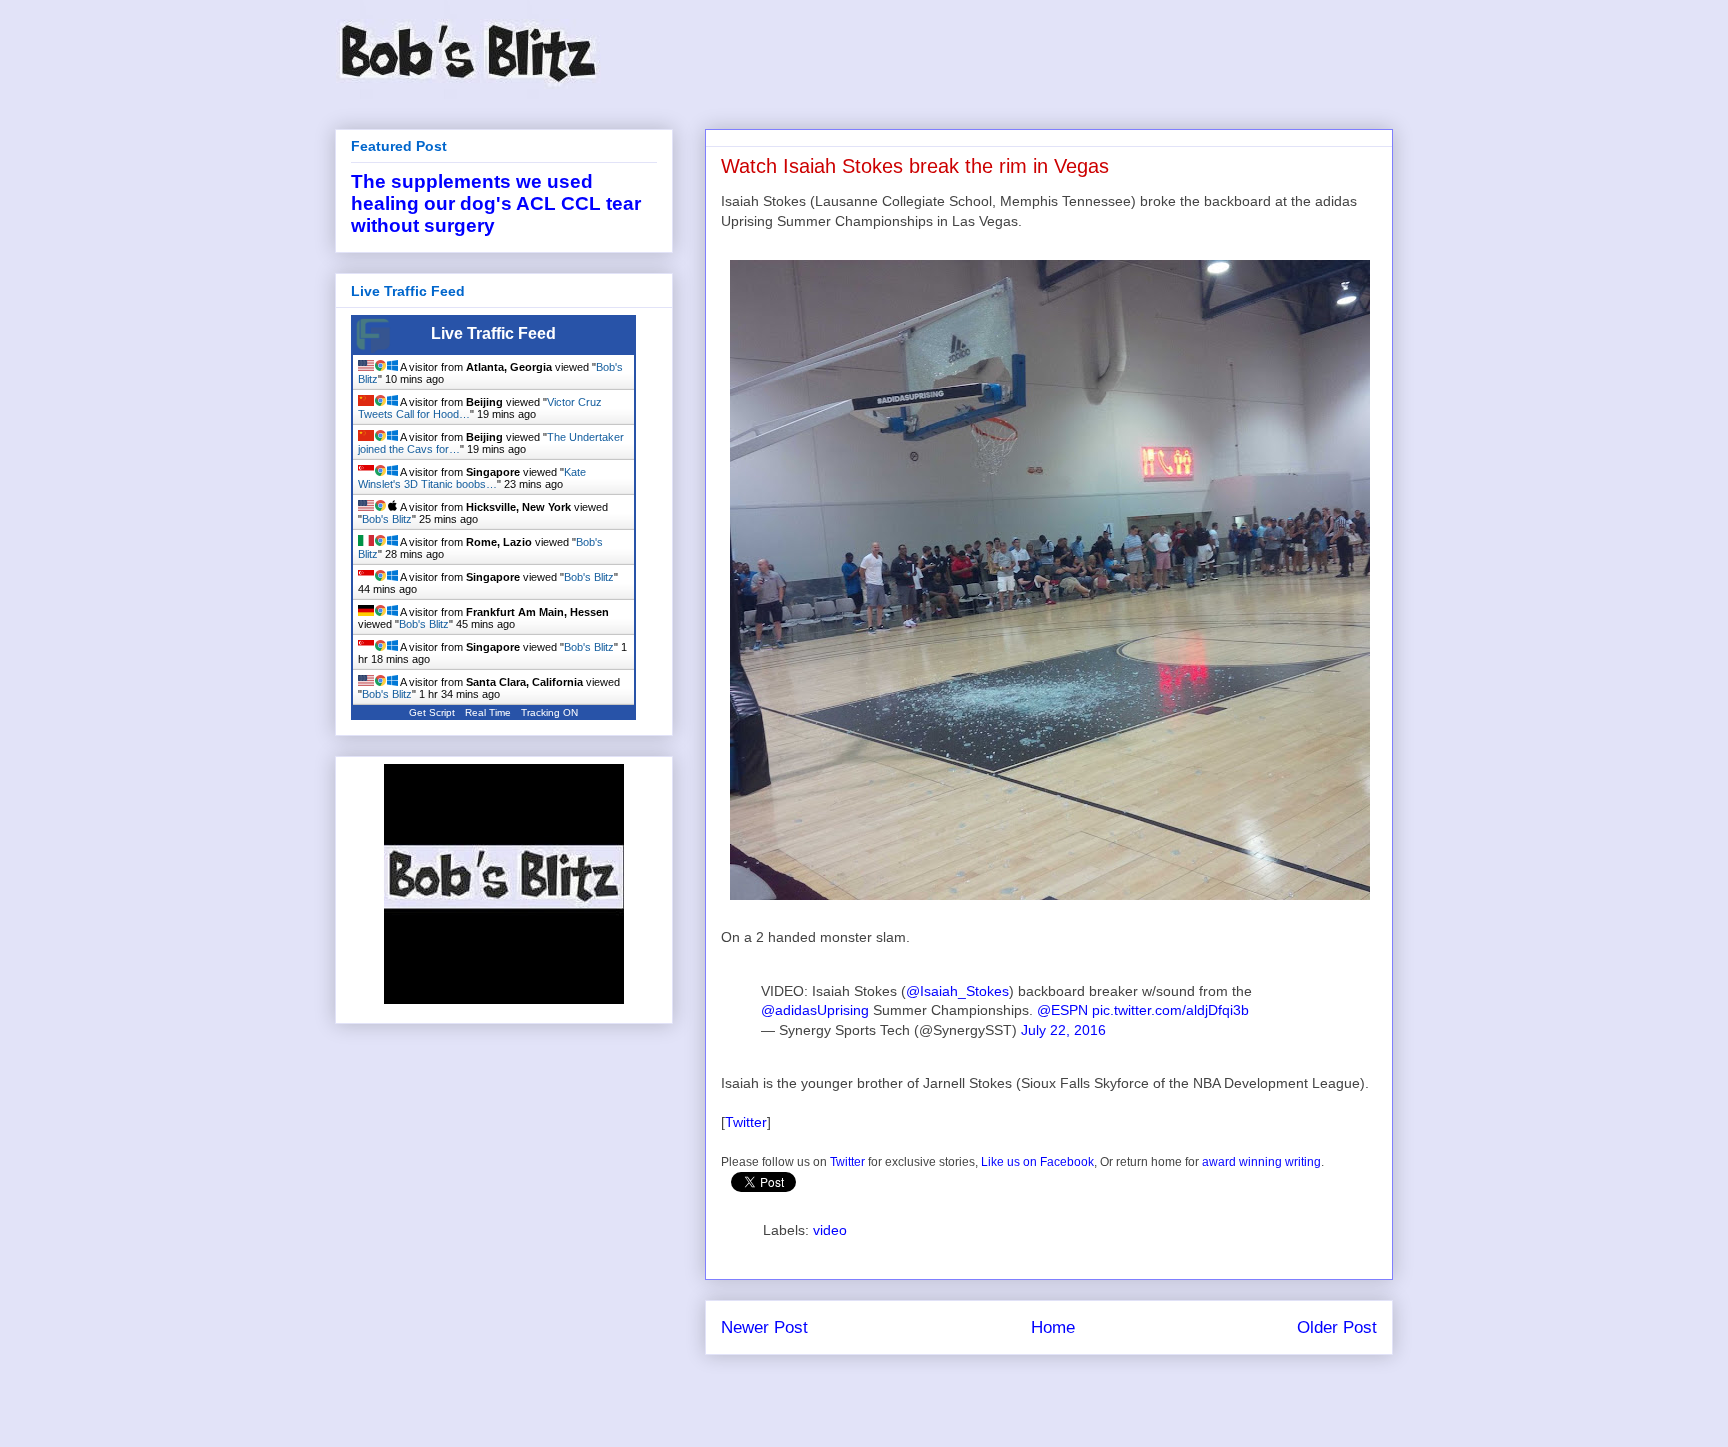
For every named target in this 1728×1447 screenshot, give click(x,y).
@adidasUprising (815, 1010)
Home (1053, 1327)
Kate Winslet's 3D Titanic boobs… (472, 478)
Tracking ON (549, 712)
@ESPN (1062, 1010)
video (830, 1230)
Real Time (488, 712)
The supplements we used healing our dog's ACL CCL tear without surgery (496, 203)
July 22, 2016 (1063, 1030)
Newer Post (764, 1327)
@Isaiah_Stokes (957, 991)
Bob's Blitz (387, 519)
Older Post (1337, 1327)
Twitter (746, 1122)
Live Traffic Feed (493, 333)
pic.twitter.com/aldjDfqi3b (1170, 1010)
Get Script (432, 712)
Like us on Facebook (1037, 1162)
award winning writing (1261, 1162)
